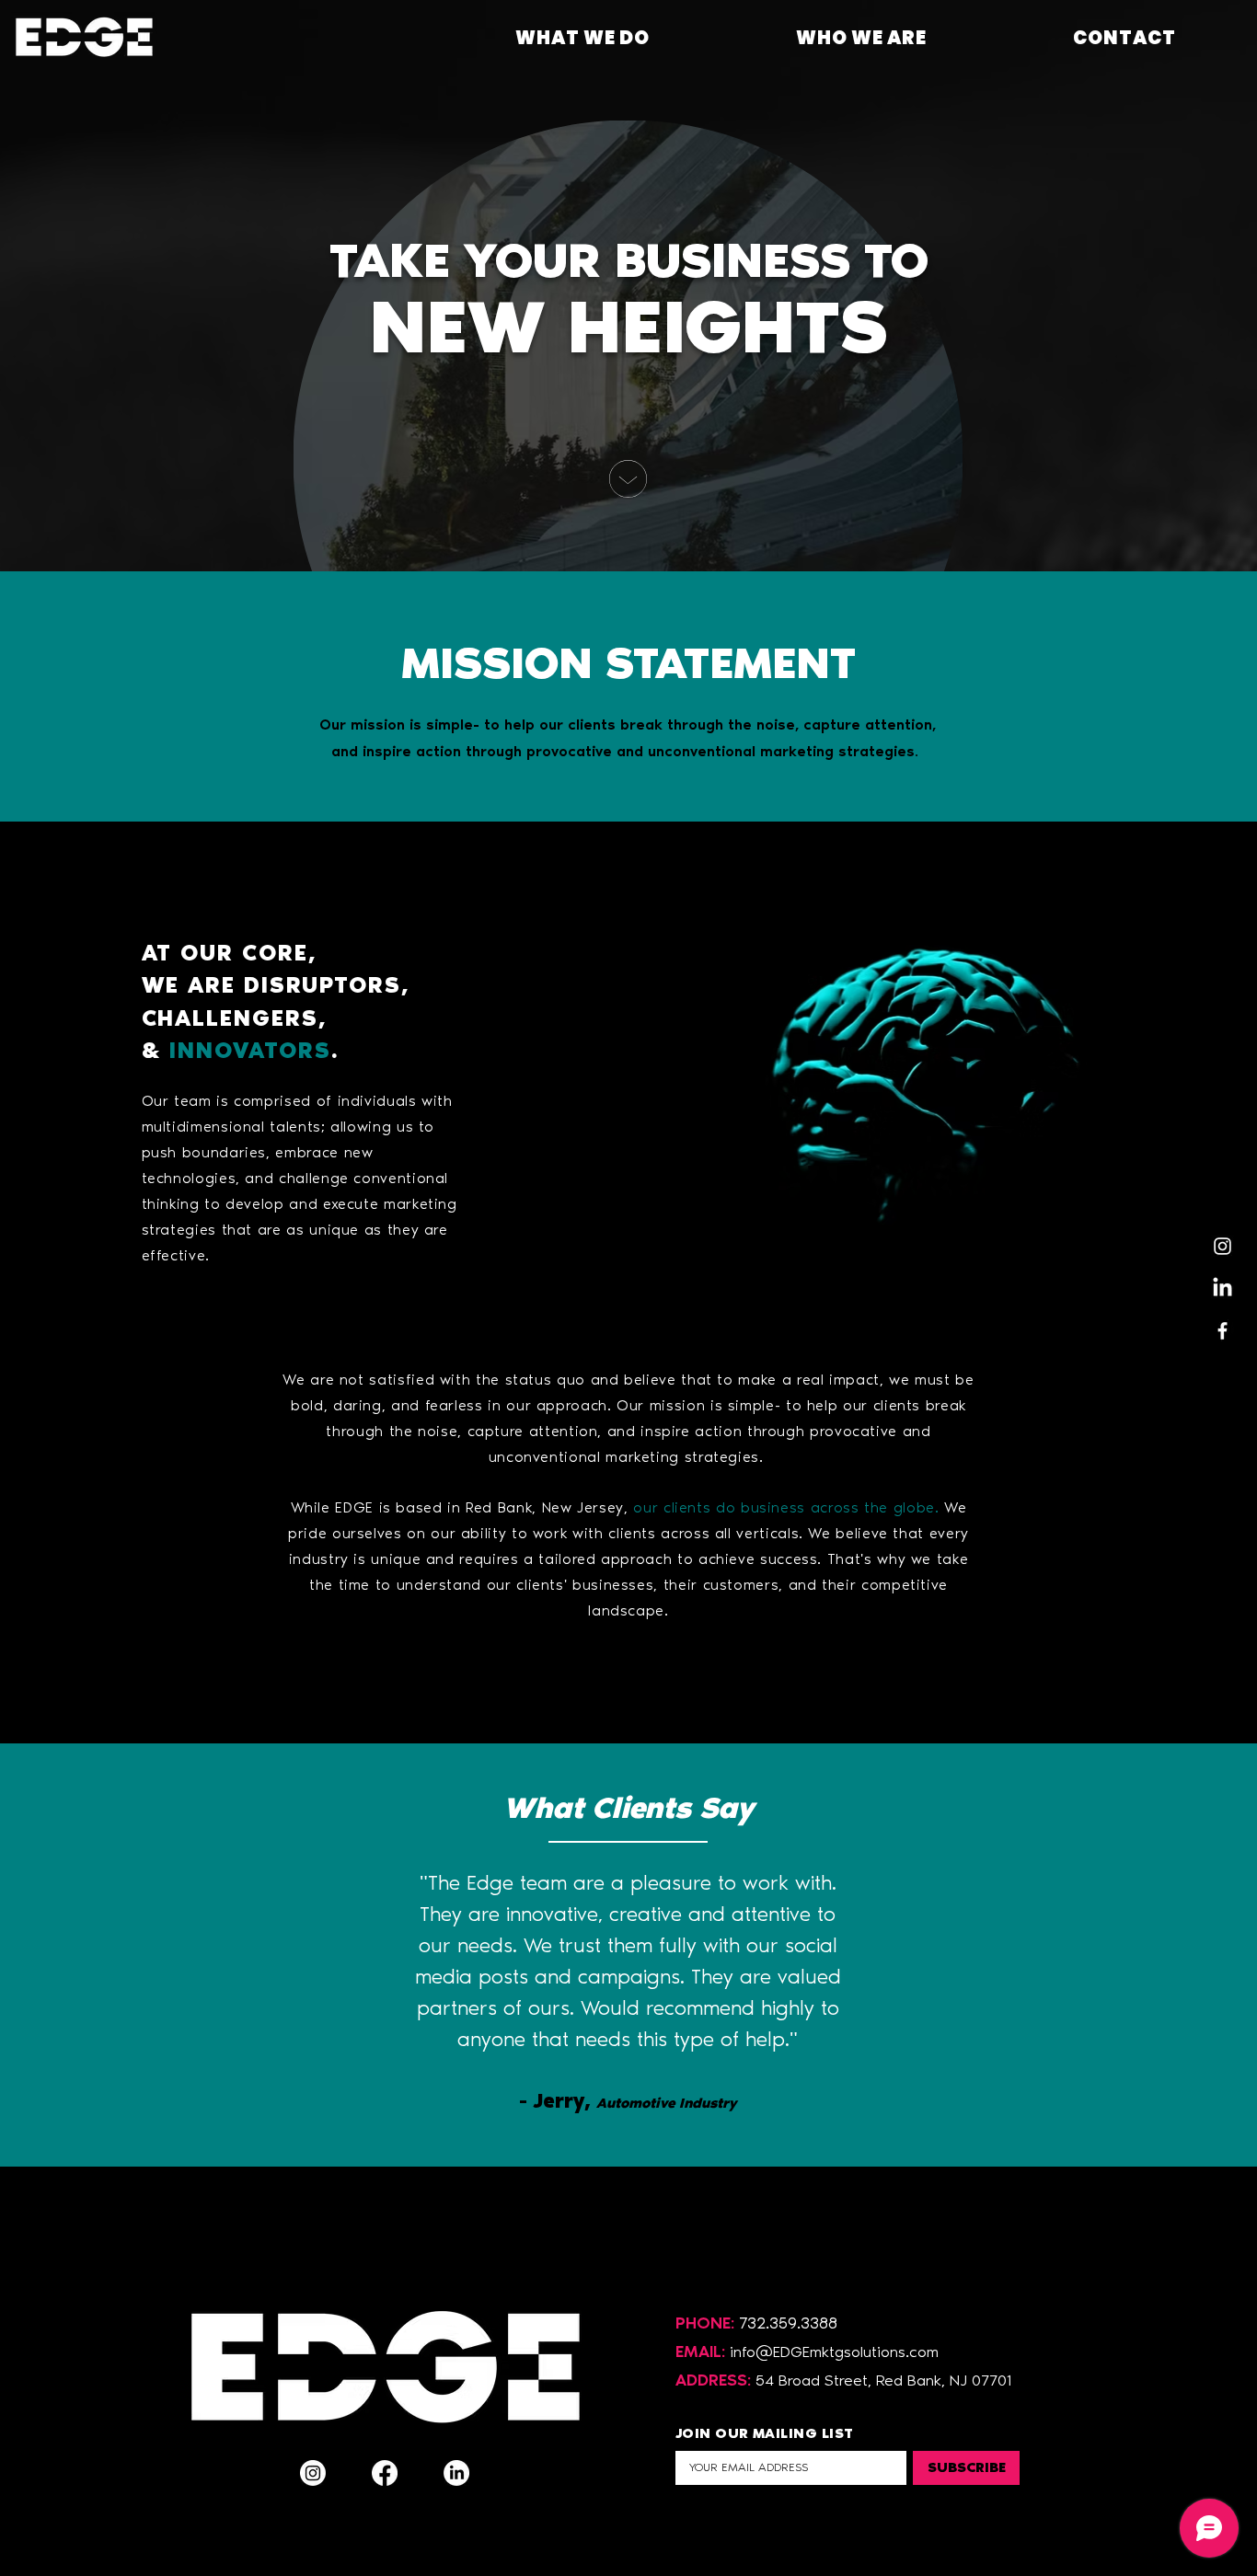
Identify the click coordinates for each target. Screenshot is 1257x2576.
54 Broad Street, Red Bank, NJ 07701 (883, 2380)
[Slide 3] (645, 2121)
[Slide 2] (628, 2121)
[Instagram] (1222, 1246)
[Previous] (100, 1955)
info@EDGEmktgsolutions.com (834, 2352)
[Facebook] (1222, 1331)
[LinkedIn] (1222, 1288)
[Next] (1157, 1955)
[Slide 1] (612, 2121)
